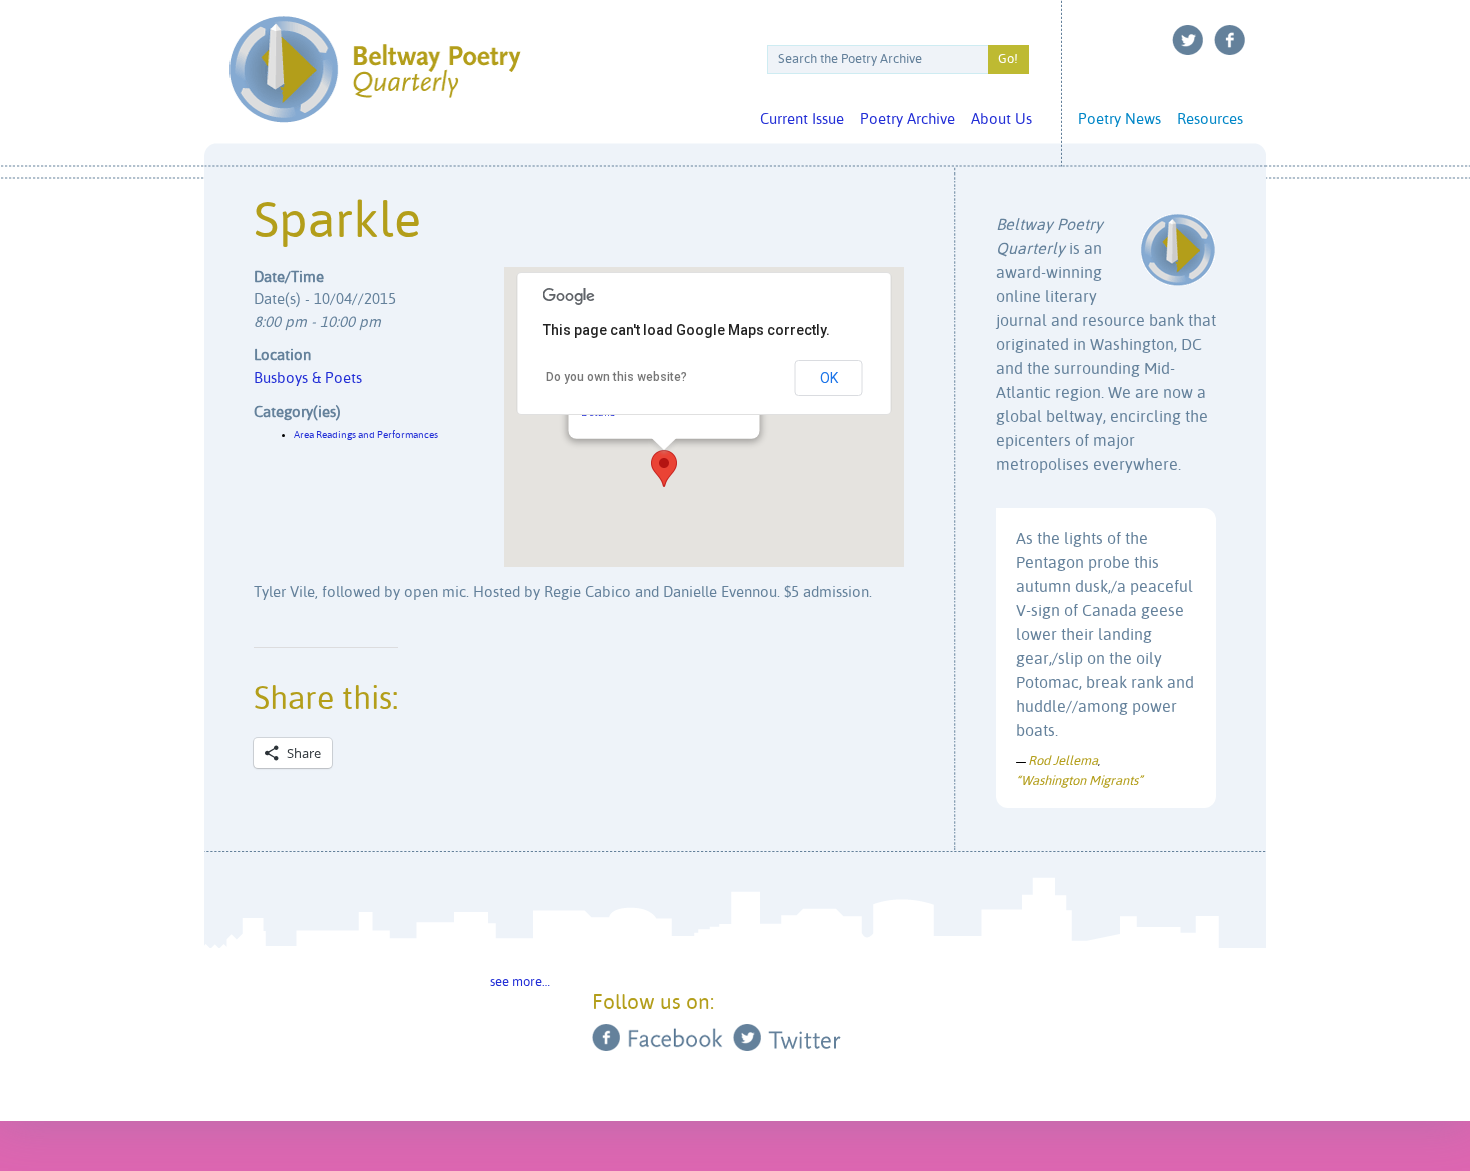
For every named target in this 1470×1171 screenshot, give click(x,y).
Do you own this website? (616, 377)
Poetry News (1119, 119)
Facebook (1230, 40)
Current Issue (802, 119)
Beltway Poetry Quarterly (374, 69)
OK (829, 378)
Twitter (1188, 40)
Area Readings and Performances (366, 435)
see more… (520, 982)
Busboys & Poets (308, 378)
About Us (1001, 119)
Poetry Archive (907, 119)
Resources (1210, 119)
